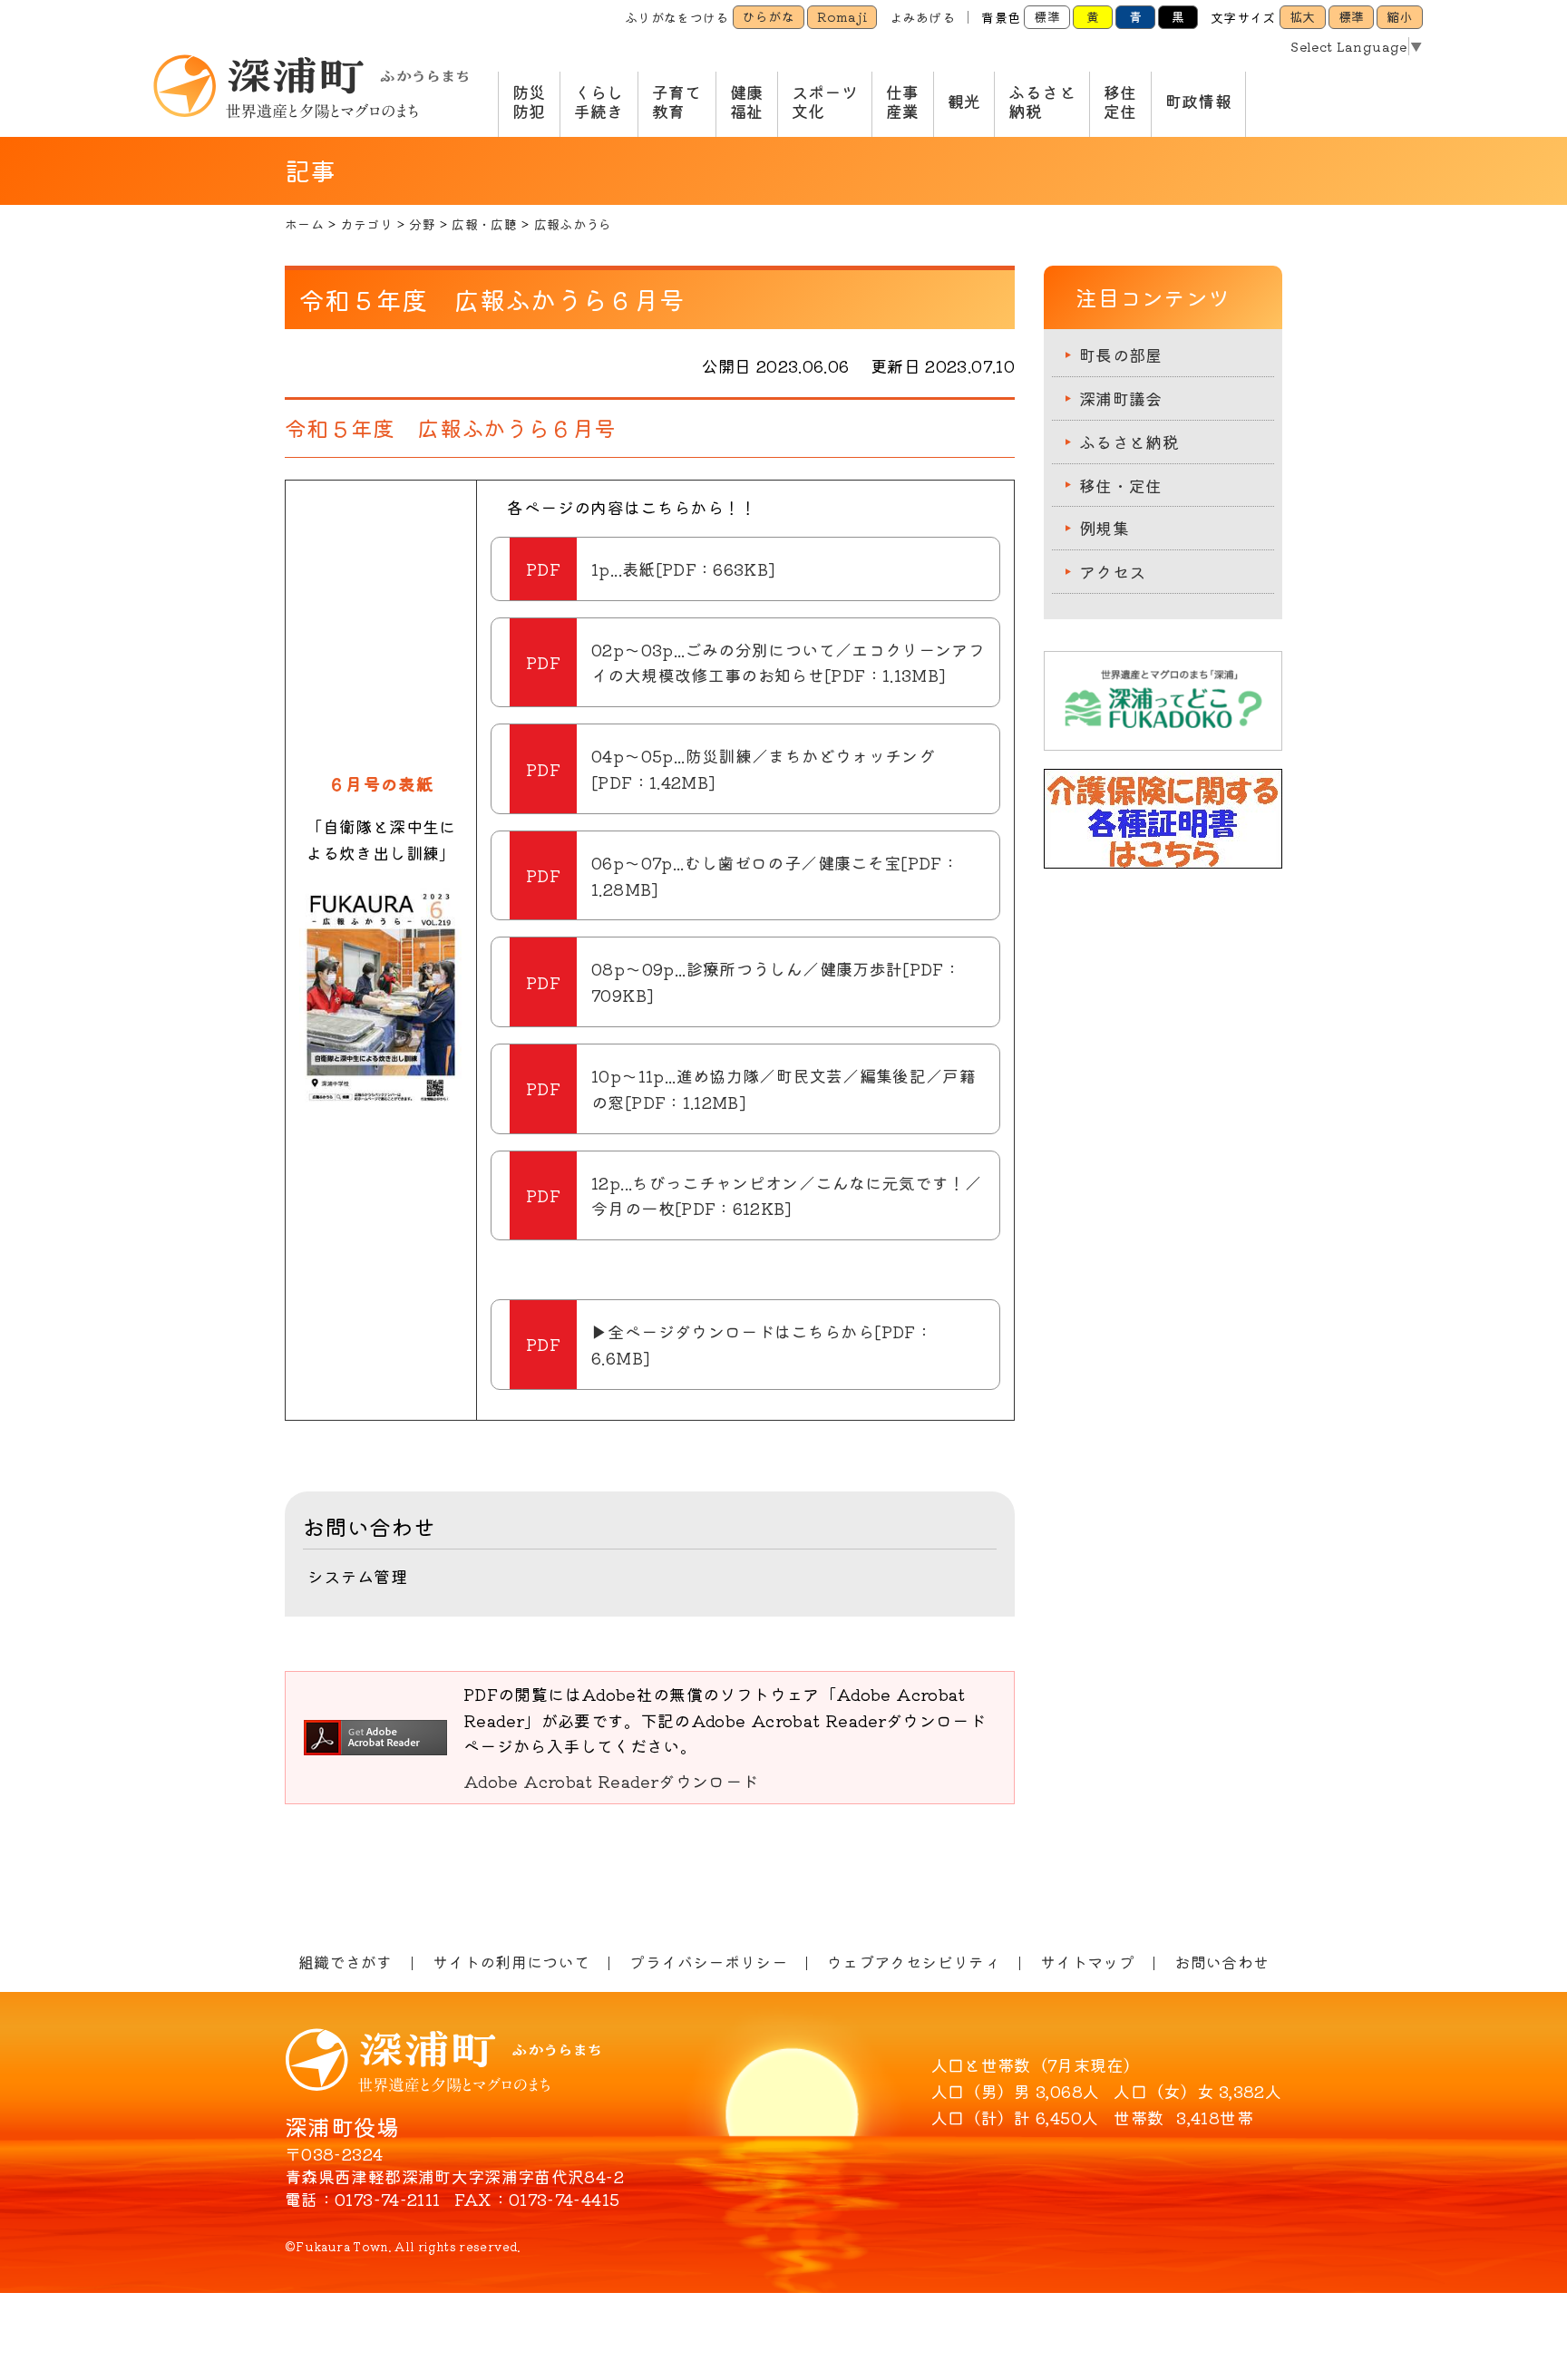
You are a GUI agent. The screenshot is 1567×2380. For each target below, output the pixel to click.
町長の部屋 (1121, 355)
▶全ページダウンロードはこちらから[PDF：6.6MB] (762, 1344)
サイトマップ (1087, 1962)
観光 (964, 101)
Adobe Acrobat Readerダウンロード (611, 1781)
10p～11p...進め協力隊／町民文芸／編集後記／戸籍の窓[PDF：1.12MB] (783, 1088)
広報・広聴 (484, 224)
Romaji (842, 16)
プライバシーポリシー (708, 1962)
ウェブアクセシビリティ (914, 1962)
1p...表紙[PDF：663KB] (683, 568)
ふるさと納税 (1041, 102)
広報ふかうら (573, 224)
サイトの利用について (511, 1962)
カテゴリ (366, 224)
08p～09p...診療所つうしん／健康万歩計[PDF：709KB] (776, 981)
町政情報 (1198, 101)
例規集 (1104, 528)
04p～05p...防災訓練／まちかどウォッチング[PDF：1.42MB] (763, 768)
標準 (1047, 16)
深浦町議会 (1121, 398)
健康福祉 (747, 102)
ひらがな (769, 16)
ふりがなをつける (677, 17)
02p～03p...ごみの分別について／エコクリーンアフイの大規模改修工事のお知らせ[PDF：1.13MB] (788, 662)
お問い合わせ (1221, 1962)
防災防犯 (529, 102)
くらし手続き (599, 102)
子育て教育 (677, 102)
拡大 (1303, 16)
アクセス (1112, 571)
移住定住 (1120, 102)
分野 (422, 224)
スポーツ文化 (825, 102)
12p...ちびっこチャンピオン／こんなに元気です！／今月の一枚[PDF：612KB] (787, 1195)
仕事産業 (903, 102)
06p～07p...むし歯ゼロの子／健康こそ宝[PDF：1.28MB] (775, 875)
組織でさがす (346, 1962)
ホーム (304, 224)
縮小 (1400, 16)
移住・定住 (1121, 485)
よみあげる (922, 17)
